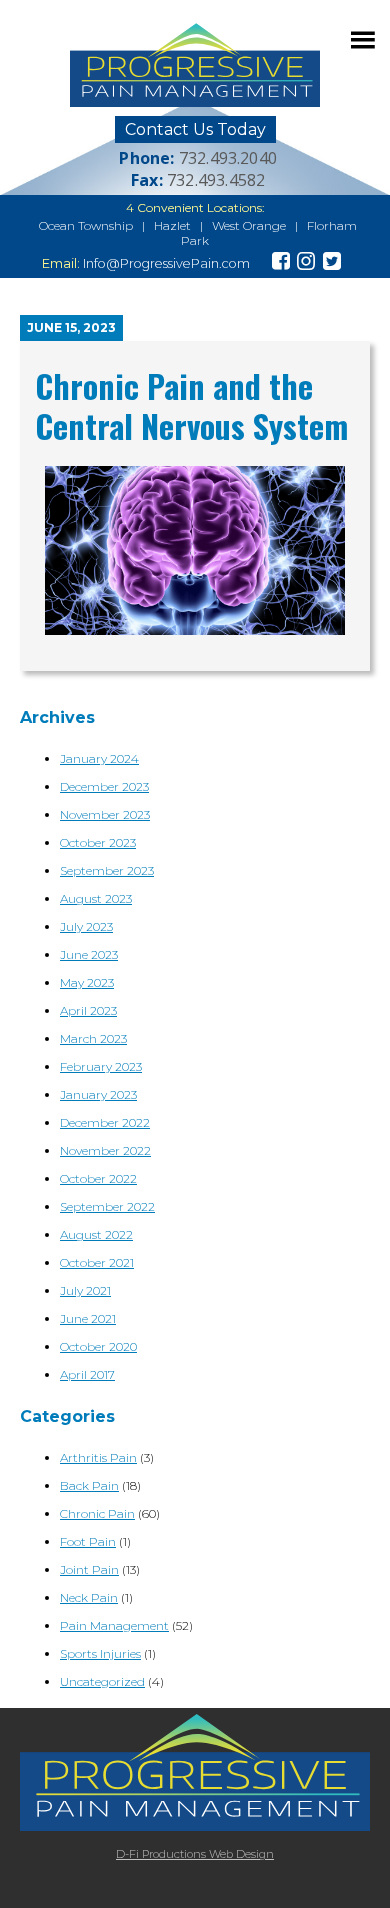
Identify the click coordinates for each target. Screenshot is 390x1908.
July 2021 (85, 1290)
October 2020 (98, 1346)
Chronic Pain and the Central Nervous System (191, 405)
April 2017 (87, 1374)
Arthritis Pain (98, 1457)
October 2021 (97, 1262)
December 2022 (105, 1122)
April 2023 (88, 1010)
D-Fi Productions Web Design (195, 1854)
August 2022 (96, 1234)
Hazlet (172, 225)
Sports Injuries (100, 1653)
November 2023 (105, 814)
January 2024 (99, 758)
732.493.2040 (228, 158)
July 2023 (86, 926)
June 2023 (89, 954)
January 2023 (98, 1094)
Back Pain (89, 1485)
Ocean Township (86, 225)
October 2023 (98, 842)
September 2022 (107, 1206)
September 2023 (107, 870)
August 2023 (96, 898)
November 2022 (105, 1150)
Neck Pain (89, 1597)
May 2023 (87, 982)
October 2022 (98, 1178)
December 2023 (104, 786)
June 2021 (88, 1318)
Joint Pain (89, 1569)
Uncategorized (102, 1681)
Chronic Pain (97, 1513)
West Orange (249, 225)
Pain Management (114, 1625)
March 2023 (93, 1038)
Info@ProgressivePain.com (166, 263)
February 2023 (101, 1066)
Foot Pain (88, 1541)
